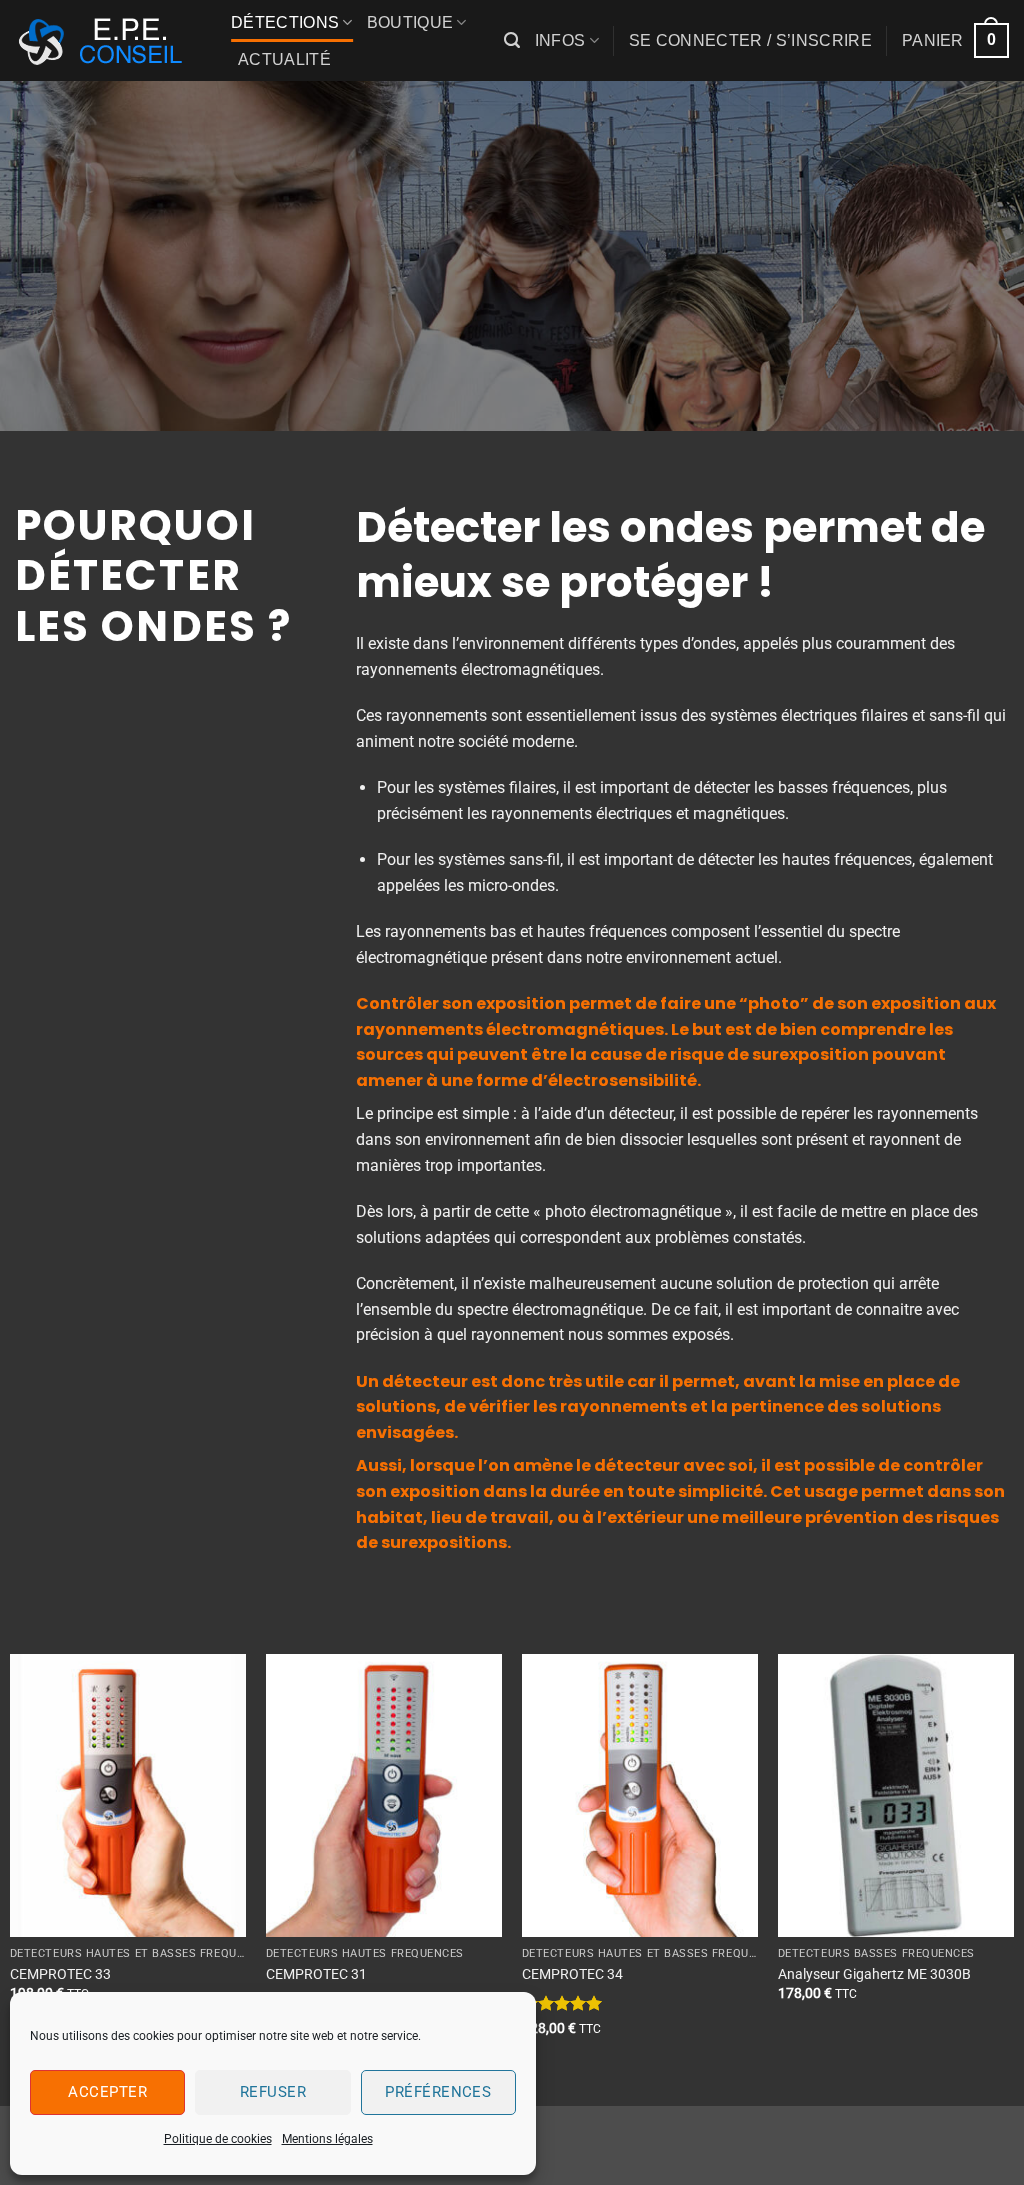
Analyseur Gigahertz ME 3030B (874, 1974)
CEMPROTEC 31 (316, 1974)
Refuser (273, 2092)
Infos (560, 40)
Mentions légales (327, 2139)
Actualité (284, 59)
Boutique (410, 22)
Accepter (107, 2092)
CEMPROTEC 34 (572, 1974)
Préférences (438, 2092)
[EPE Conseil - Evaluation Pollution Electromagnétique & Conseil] (108, 41)
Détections (285, 22)
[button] (512, 40)
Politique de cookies (218, 2139)
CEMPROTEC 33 (60, 1974)
